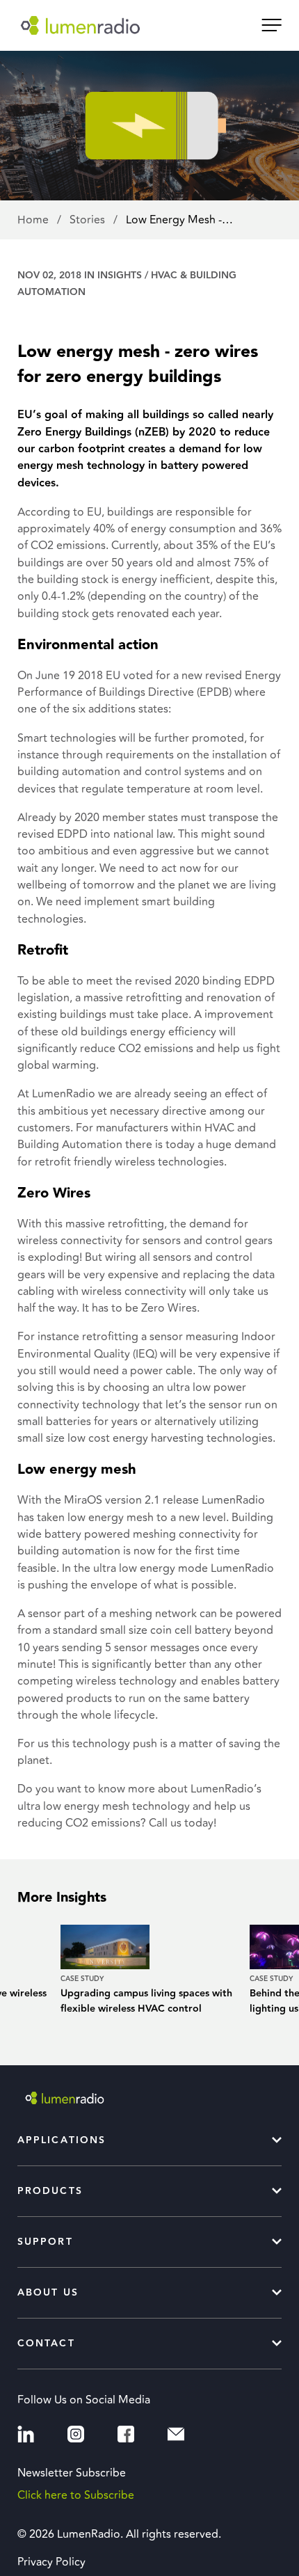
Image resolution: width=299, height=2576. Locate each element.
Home (34, 220)
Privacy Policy (51, 2562)
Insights (120, 276)
